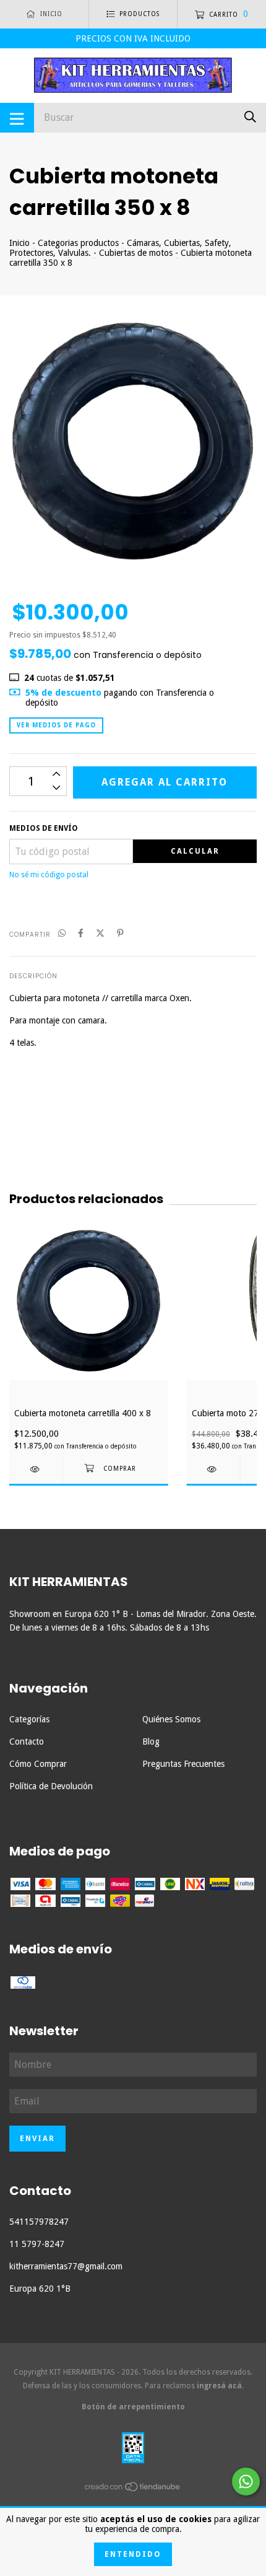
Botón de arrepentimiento (133, 2407)
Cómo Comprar (38, 1764)
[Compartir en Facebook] (81, 934)
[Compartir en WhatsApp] (62, 934)
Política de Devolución (51, 1786)
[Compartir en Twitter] (100, 934)
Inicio (19, 243)
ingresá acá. (220, 2386)
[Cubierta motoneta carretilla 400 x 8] (36, 1469)
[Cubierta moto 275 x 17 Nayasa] (213, 1469)
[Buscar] (250, 117)
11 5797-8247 (37, 2244)
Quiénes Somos (171, 1719)
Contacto (27, 1741)
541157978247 (39, 2222)
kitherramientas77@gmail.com (66, 2266)
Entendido (133, 2554)
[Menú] (17, 118)
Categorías (29, 1719)
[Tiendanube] (133, 2489)
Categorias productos (78, 243)
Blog (151, 1741)
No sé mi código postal (49, 875)
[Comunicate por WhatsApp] (246, 2482)
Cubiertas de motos (136, 253)
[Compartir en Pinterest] (120, 934)
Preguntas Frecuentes (183, 1764)
